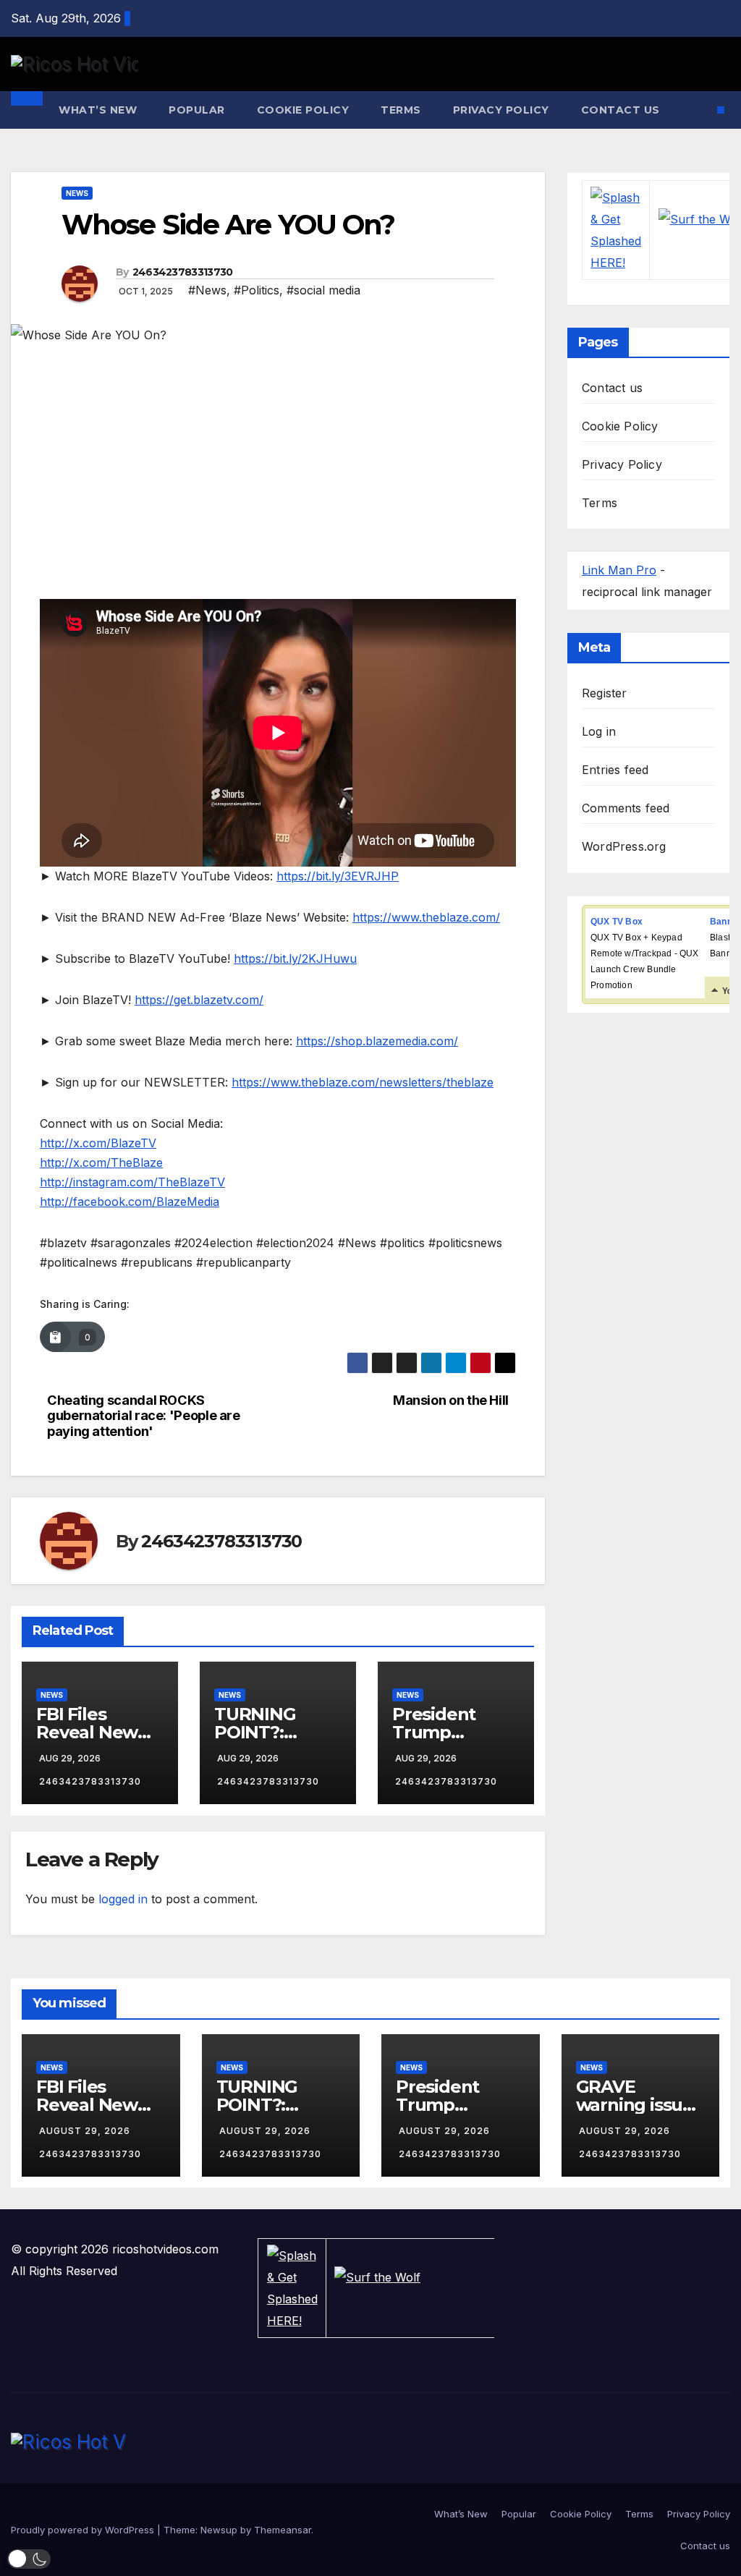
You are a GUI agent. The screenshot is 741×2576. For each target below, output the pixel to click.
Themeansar (283, 2530)
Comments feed (626, 808)
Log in (599, 731)
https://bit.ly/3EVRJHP (338, 876)
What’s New (98, 110)
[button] (29, 2559)
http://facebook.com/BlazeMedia (130, 1202)
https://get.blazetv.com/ (199, 1000)
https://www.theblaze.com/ (426, 917)
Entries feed (615, 770)
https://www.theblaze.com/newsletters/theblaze (363, 1082)
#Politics (257, 290)
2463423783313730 (183, 272)
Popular (197, 110)
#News (207, 290)
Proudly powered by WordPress (84, 2530)
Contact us (621, 110)
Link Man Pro (619, 570)
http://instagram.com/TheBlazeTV (132, 1182)
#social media (323, 290)
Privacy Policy (501, 110)
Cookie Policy (303, 110)
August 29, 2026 (85, 2131)
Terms (401, 110)
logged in (123, 1899)
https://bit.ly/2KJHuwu (295, 958)
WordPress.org (624, 846)
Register (605, 693)
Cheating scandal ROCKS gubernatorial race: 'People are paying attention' (144, 1416)
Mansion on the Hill (451, 1400)
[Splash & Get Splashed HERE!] (616, 230)
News (77, 193)
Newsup (219, 2530)
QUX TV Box (617, 922)
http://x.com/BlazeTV (98, 1143)
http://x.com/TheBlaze (101, 1162)
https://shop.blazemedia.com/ (377, 1041)
